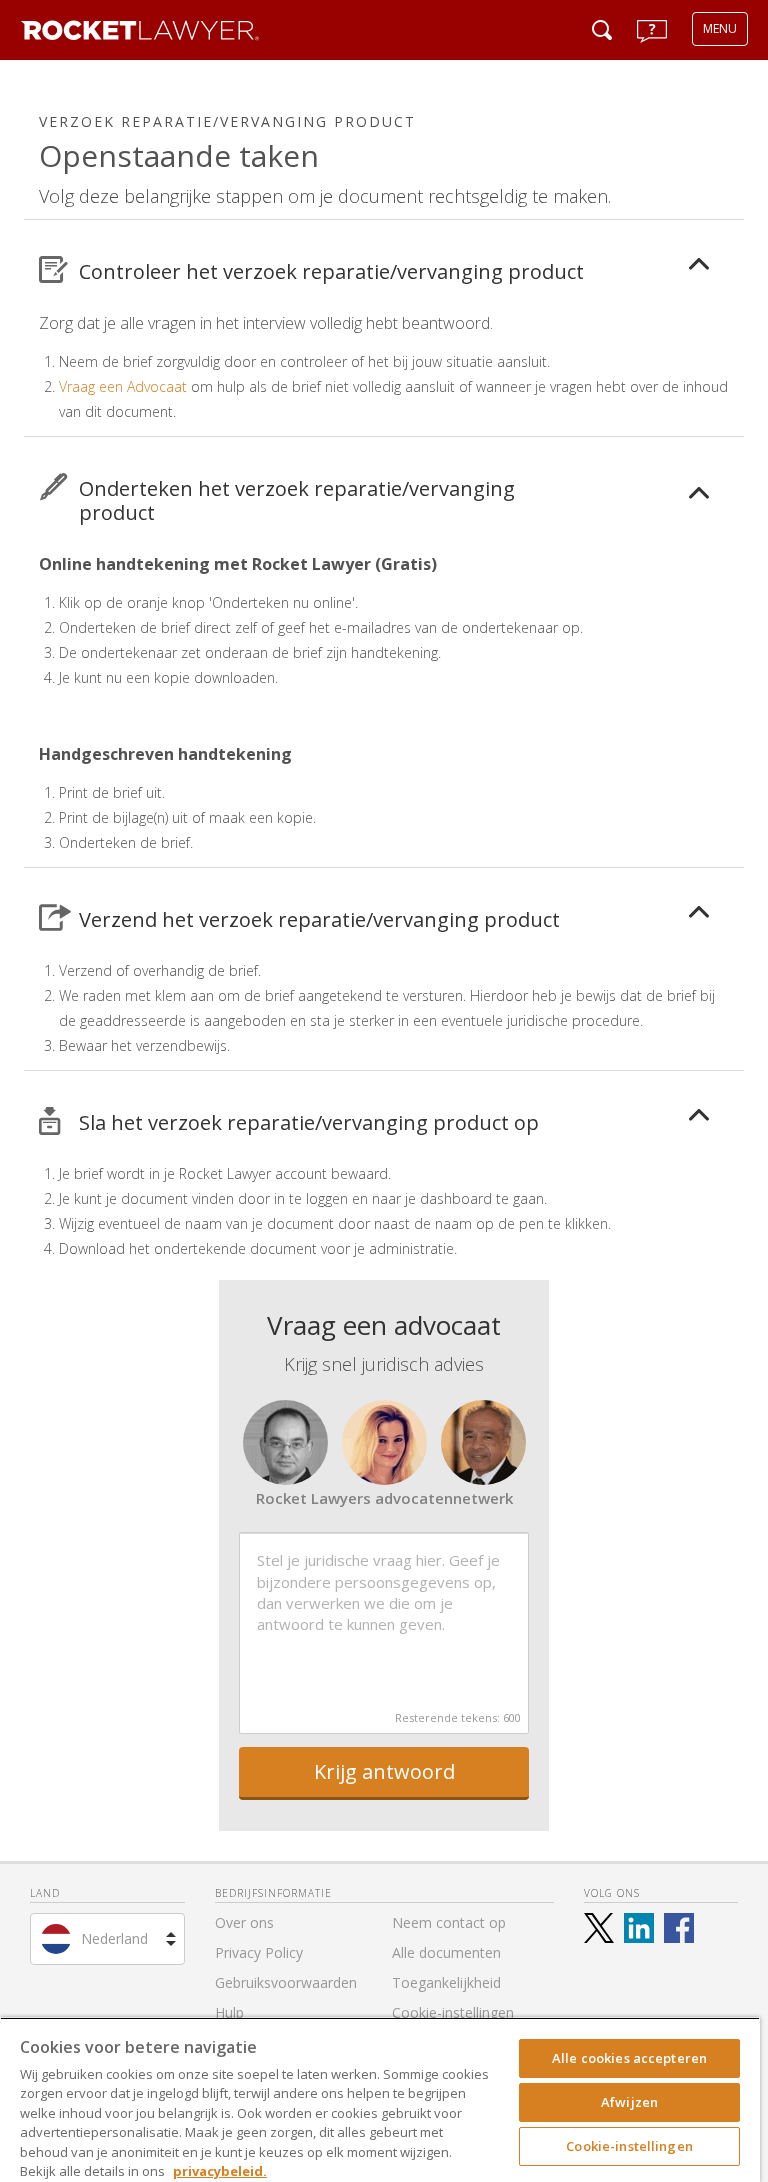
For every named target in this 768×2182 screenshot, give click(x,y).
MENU (720, 28)
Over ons (244, 1922)
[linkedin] (639, 1928)
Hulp (229, 2012)
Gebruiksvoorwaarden (286, 1982)
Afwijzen (629, 2102)
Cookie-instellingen (629, 2146)
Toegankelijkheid (446, 1982)
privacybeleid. (220, 2171)
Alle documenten (446, 1952)
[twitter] (599, 1928)
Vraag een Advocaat (123, 386)
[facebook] (679, 1928)
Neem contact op (449, 1922)
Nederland (114, 1938)
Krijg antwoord (384, 1771)
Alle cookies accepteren (629, 2058)
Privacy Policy (259, 1952)
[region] (380, 2099)
